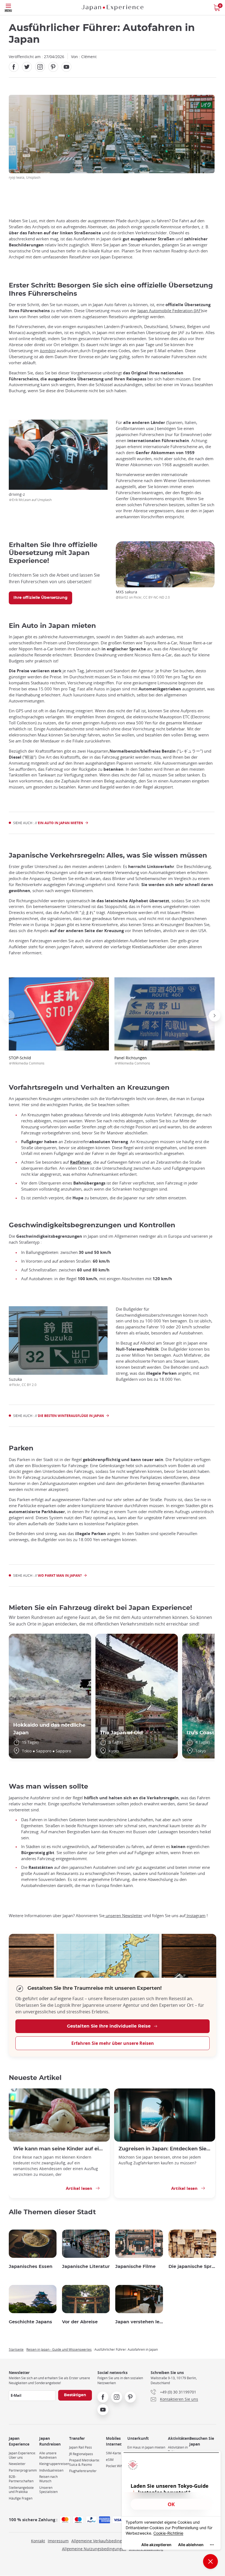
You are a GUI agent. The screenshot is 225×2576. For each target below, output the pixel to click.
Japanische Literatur (86, 2267)
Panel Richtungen (132, 1060)
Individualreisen (51, 2470)
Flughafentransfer (83, 2471)
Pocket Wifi (114, 2466)
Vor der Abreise (80, 2322)
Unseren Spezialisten (48, 2490)
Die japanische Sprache (192, 2267)
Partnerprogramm (23, 2470)
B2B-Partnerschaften (21, 2479)
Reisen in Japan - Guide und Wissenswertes (59, 2349)
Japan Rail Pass (81, 2447)
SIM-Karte (113, 2453)
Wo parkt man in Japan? (60, 1576)
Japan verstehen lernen (139, 2322)
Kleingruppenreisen (54, 2464)
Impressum (58, 2541)
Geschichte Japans (30, 2322)
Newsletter (17, 2464)
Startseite (16, 2349)
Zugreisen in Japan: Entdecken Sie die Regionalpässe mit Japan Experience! (165, 2149)
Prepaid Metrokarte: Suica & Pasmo (85, 2462)
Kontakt (38, 2541)
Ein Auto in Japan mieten (61, 823)
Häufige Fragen (21, 2498)
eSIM (110, 2460)
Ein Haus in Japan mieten (146, 2447)
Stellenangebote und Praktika (21, 2490)
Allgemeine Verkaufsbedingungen (102, 2541)
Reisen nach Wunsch (48, 2479)
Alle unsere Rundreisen (48, 2455)
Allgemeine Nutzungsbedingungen (94, 2549)
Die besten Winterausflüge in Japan (71, 1416)
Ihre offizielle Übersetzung (40, 598)
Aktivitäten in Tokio (178, 2450)
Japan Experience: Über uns (22, 2455)
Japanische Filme (135, 2267)
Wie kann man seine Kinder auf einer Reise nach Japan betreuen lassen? (59, 2149)
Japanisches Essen (31, 2267)
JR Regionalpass (81, 2454)
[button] (9, 1016)
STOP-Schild (27, 1060)
